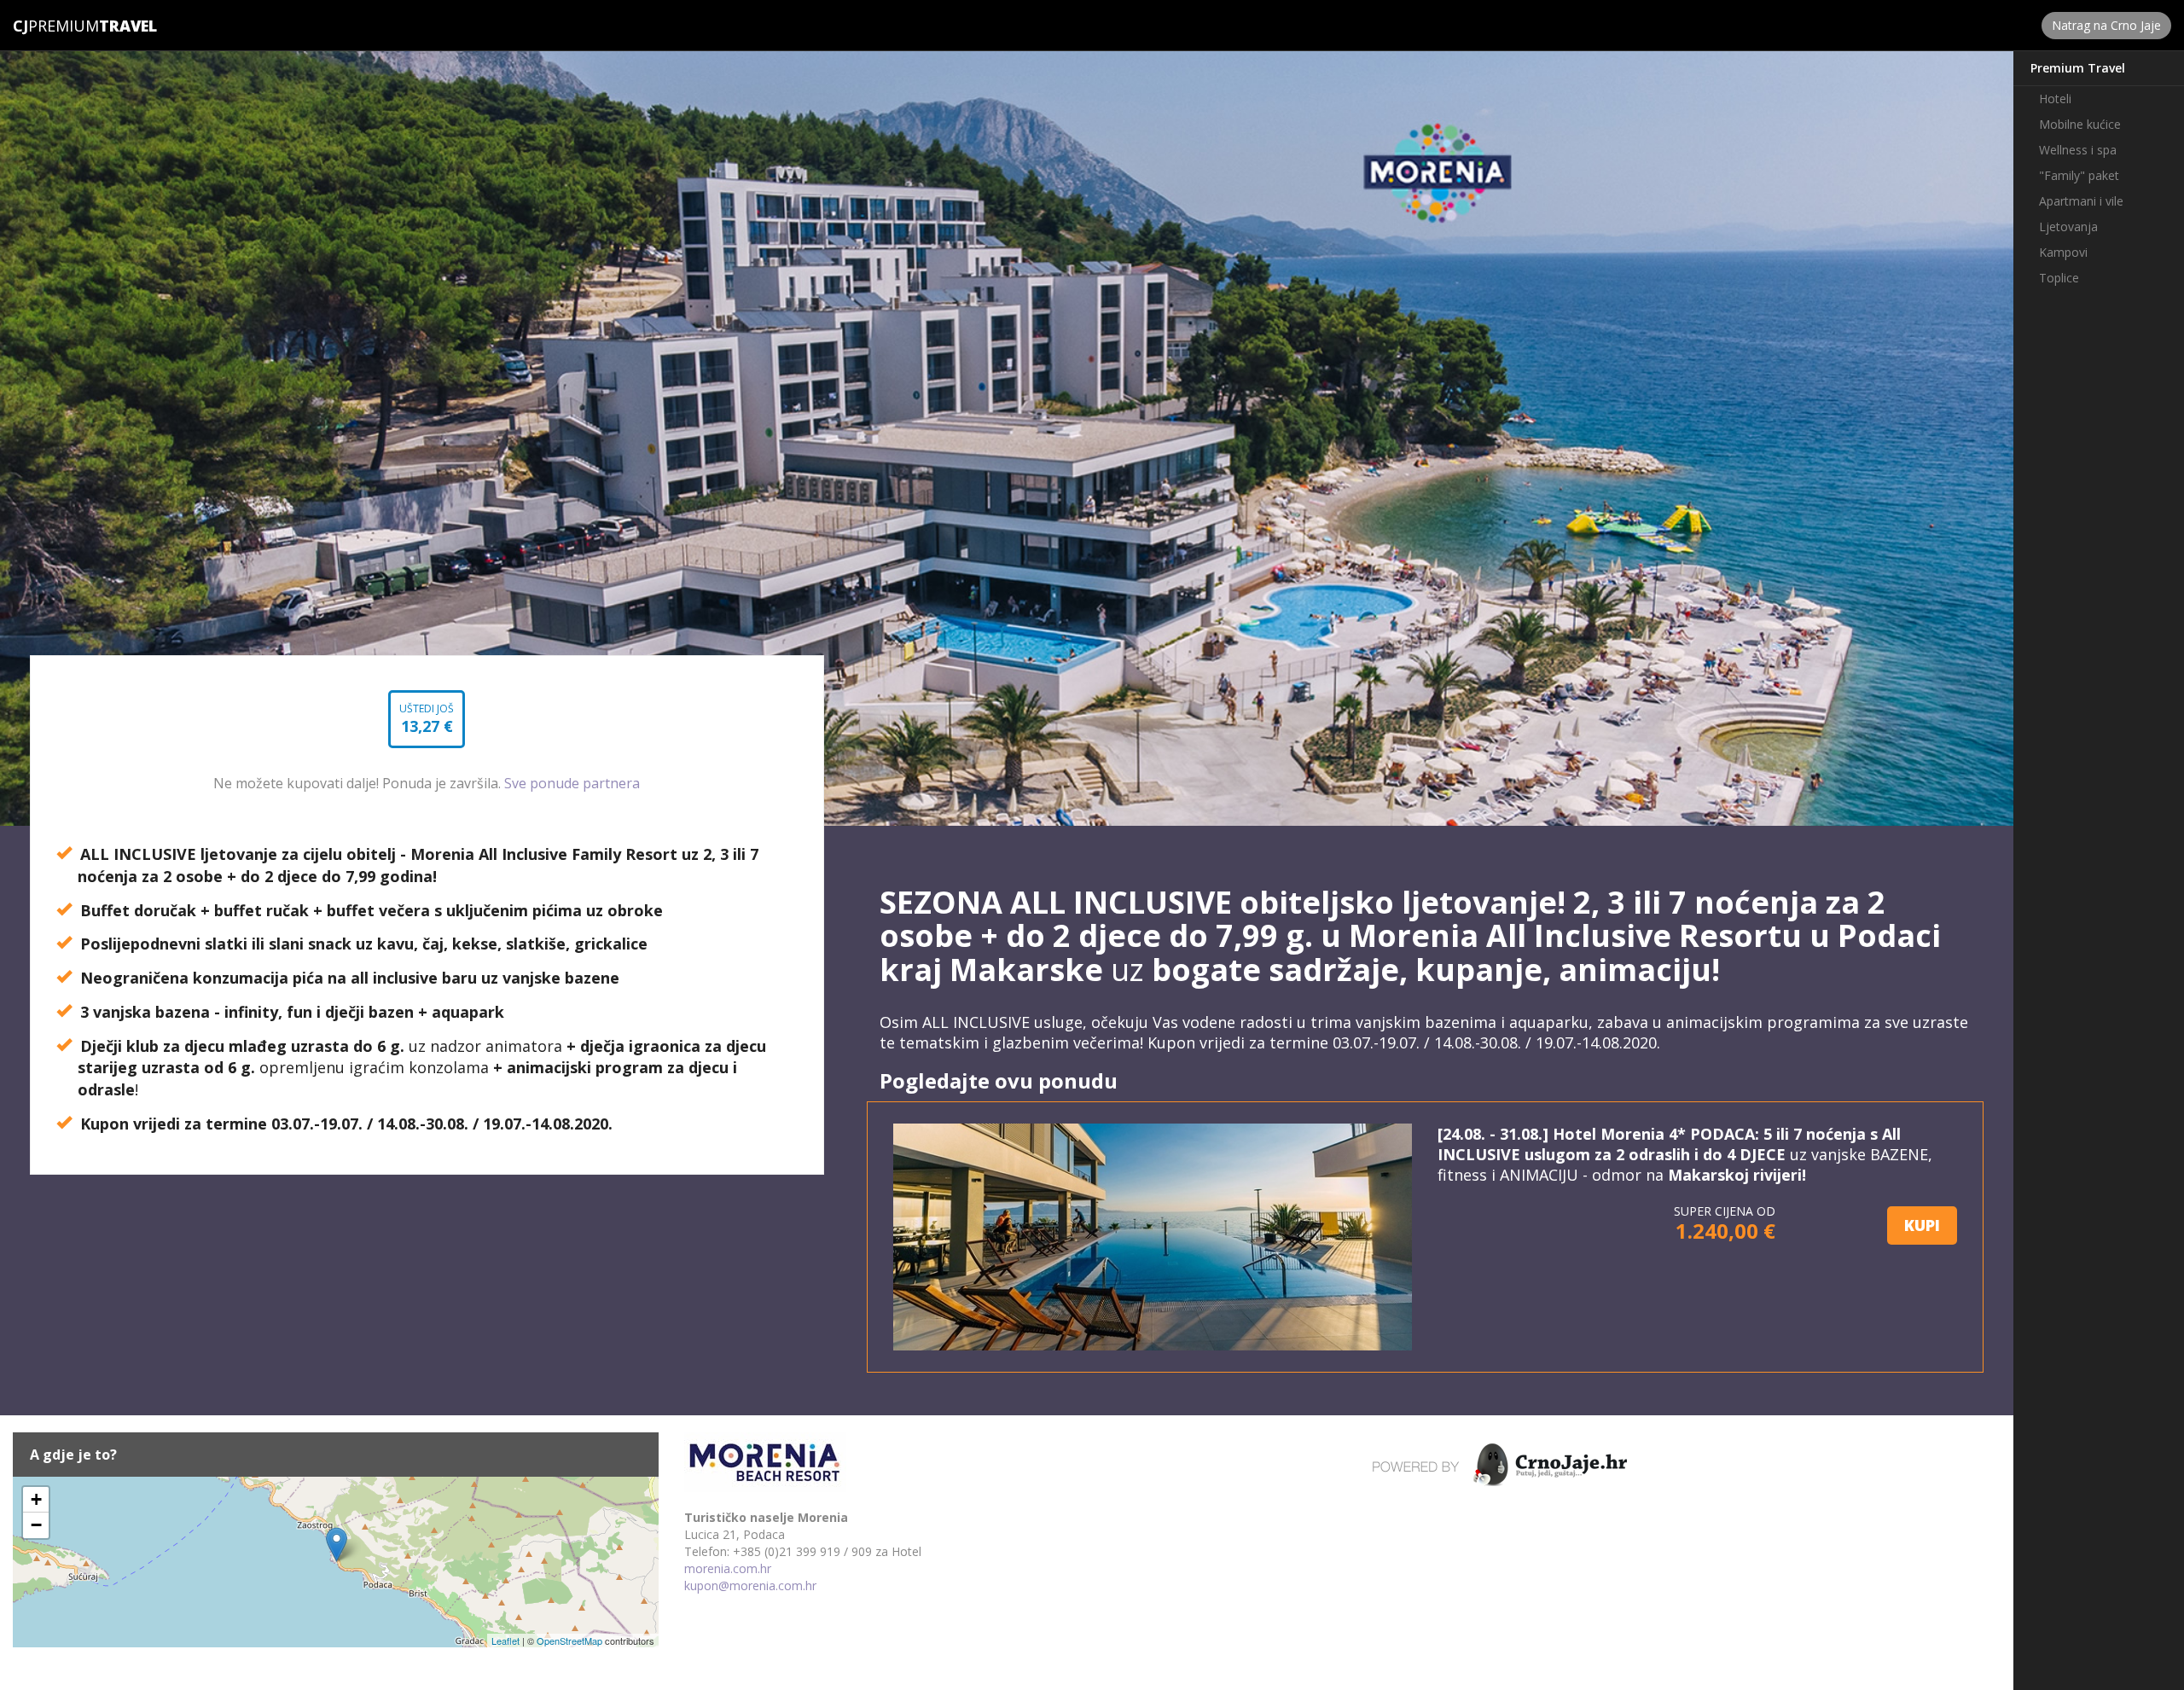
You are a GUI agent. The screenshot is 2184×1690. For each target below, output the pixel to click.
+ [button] (36, 1499)
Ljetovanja (2068, 226)
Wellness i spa (2078, 150)
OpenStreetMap (569, 1641)
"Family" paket (2079, 175)
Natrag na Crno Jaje (2106, 25)
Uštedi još (427, 725)
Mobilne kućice (2080, 124)
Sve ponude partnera (572, 783)
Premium (56, 26)
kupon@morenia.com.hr (750, 1585)
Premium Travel (2078, 68)
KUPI (1922, 1225)
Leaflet (505, 1641)
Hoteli (2055, 99)
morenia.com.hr (728, 1568)
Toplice (2059, 278)
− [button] (36, 1525)
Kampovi (2063, 252)
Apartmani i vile (2081, 201)
